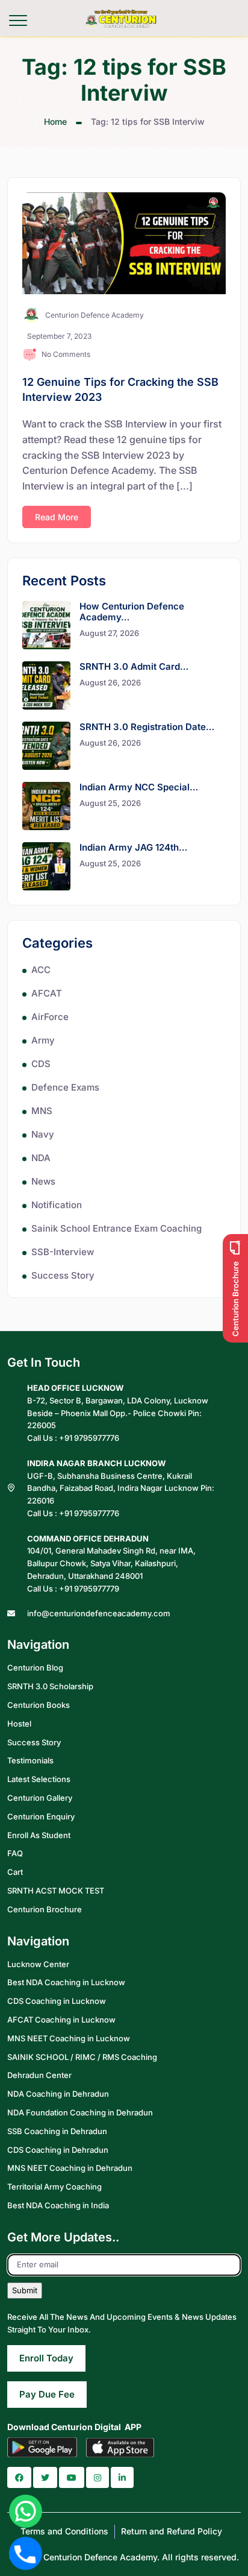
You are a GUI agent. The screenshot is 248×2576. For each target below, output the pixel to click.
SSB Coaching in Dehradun (57, 2131)
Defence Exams (65, 1087)
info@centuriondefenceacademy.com (99, 1613)
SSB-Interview (63, 1252)
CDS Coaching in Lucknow (57, 2001)
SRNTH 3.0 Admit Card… (134, 666)
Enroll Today (46, 2358)
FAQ (15, 1853)
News (43, 1181)
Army (43, 1040)
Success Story (63, 1275)
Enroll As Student (39, 1835)
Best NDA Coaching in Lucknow (66, 1982)
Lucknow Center (38, 1964)
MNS (42, 1111)
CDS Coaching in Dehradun (58, 2150)
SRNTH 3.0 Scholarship (50, 1686)
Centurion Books (39, 1705)
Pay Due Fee (47, 2394)
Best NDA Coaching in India (58, 2205)
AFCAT (47, 993)
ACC (41, 970)
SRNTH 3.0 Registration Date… (147, 727)
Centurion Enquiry (41, 1816)
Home (55, 121)
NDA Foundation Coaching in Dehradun (80, 2112)
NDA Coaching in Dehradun (58, 2094)
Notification (57, 1205)
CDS (41, 1064)
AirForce (50, 1017)
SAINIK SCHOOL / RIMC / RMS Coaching (82, 2057)
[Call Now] (26, 2553)
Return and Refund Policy (172, 2531)
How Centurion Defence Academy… (132, 612)
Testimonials (30, 1760)
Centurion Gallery (40, 1798)
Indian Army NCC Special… (139, 787)
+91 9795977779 (89, 1589)
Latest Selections (39, 1779)
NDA (41, 1158)
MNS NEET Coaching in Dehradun (70, 2168)
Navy (43, 1134)
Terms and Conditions (64, 2531)
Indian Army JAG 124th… (133, 847)
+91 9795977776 (89, 1438)
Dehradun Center (39, 2075)
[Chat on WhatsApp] (26, 2511)
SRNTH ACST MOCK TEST (56, 1891)
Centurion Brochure (45, 1909)
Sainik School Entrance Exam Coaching (116, 1228)
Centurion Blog (35, 1667)
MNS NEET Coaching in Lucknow (69, 2038)
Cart (15, 1872)
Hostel (19, 1724)
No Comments (66, 354)
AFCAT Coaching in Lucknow (61, 2020)
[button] (19, 2477)
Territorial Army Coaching (54, 2187)
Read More (57, 517)
